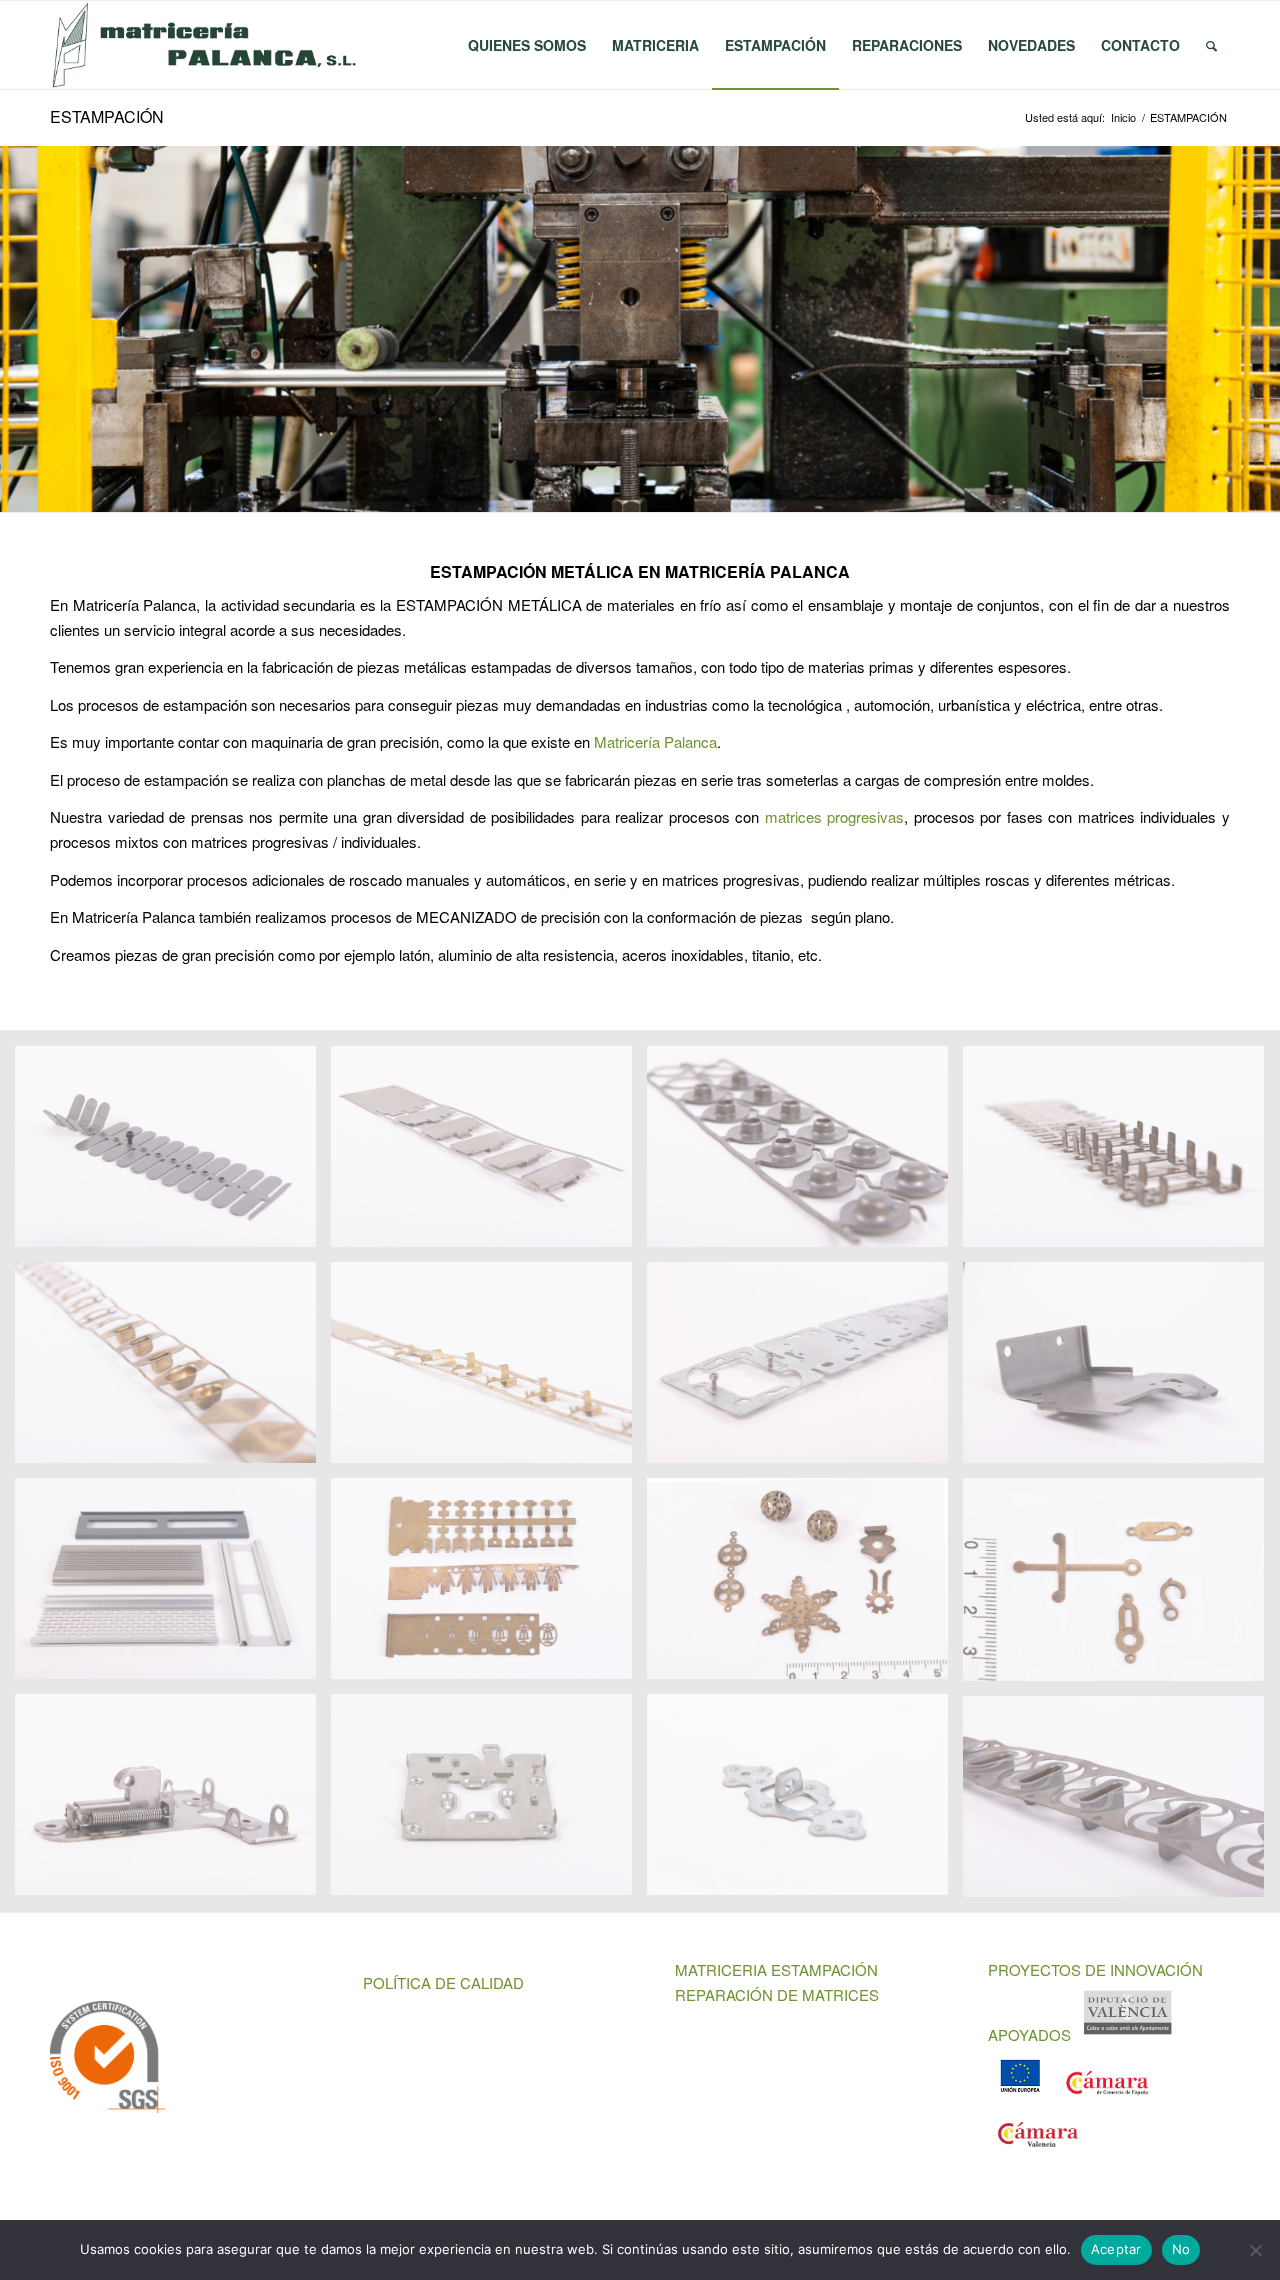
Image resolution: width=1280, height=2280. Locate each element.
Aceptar (1116, 2249)
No (1181, 2249)
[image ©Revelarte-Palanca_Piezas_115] (805, 1586)
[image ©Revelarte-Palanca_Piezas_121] (1121, 1587)
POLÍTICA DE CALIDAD (443, 1982)
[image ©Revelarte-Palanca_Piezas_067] (173, 1586)
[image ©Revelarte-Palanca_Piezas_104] (489, 1586)
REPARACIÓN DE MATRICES (777, 1994)
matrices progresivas (835, 816)
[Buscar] (1211, 45)
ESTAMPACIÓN (107, 116)
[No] (1255, 2250)
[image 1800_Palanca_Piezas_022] (489, 1802)
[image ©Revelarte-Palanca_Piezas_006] (805, 1154)
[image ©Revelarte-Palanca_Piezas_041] (805, 1370)
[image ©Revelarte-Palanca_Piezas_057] (1121, 1370)
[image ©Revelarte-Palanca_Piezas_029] (173, 1370)
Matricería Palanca (655, 741)
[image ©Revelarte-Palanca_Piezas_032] (489, 1370)
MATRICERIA (721, 1969)
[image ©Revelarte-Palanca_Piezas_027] (1121, 1154)
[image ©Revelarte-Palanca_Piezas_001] (173, 1154)
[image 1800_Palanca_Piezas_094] (805, 1802)
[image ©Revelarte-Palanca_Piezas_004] (489, 1154)
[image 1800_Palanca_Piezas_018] (173, 1802)
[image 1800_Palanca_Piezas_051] (1121, 1804)
